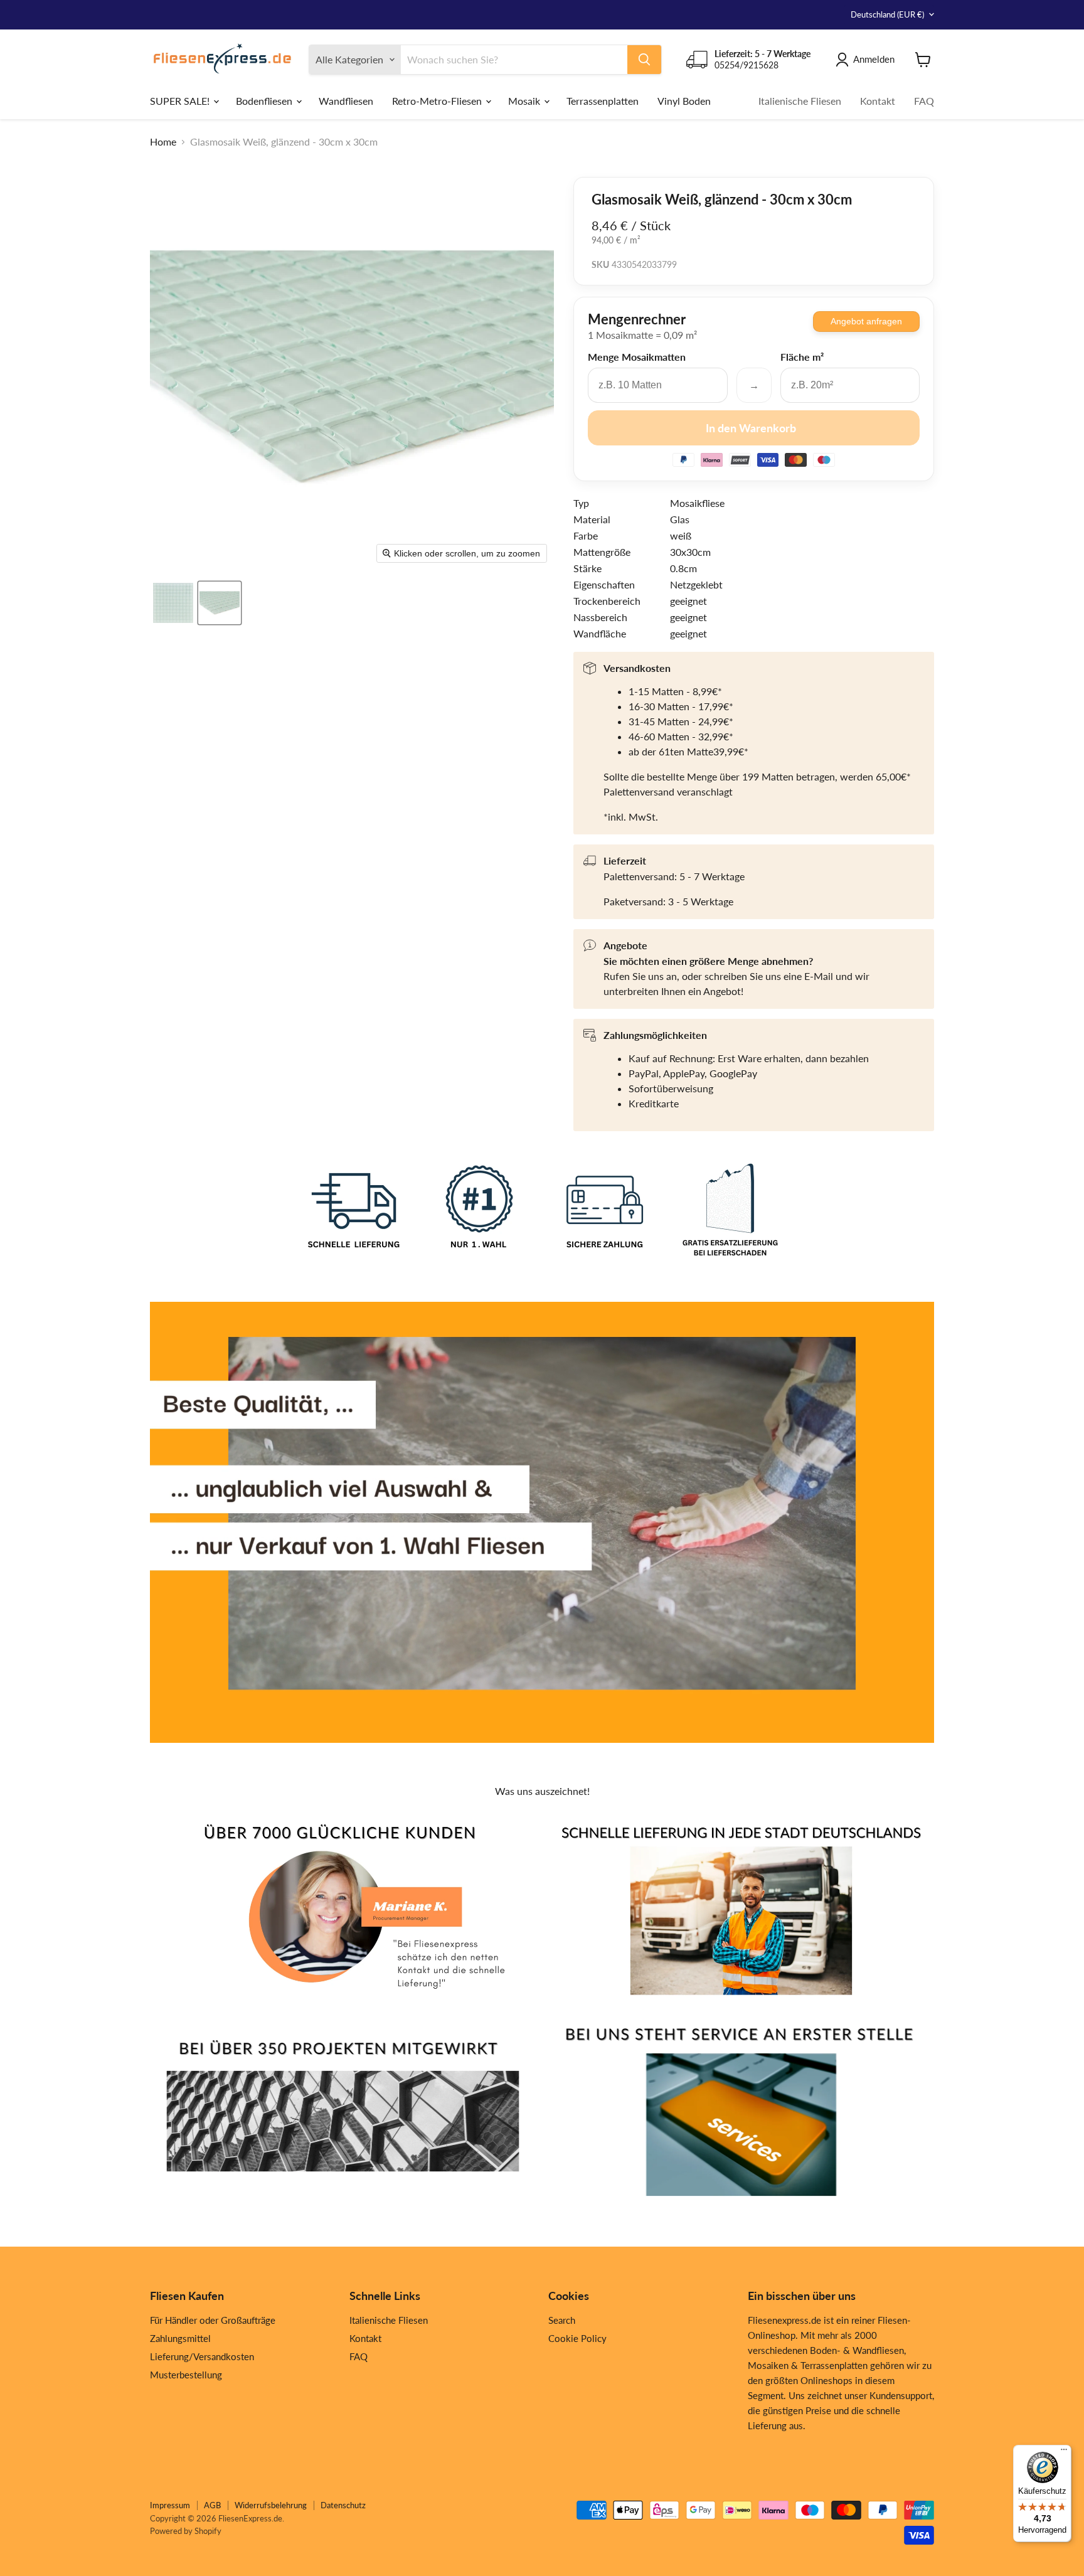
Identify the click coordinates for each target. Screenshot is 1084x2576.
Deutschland (887, 14)
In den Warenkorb (751, 428)
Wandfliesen (346, 100)
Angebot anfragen (866, 321)
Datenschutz (343, 2505)
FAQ (924, 100)
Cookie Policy (577, 2338)
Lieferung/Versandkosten (202, 2356)
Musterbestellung (186, 2375)
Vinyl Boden (684, 100)
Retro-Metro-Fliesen (438, 100)
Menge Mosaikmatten (637, 357)
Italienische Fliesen (800, 100)
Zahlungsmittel (180, 2338)
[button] (173, 603)
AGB (212, 2505)
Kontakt (878, 100)
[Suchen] (644, 60)
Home (163, 142)
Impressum (170, 2505)
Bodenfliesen (265, 100)
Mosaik (525, 100)
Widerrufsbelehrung (271, 2505)
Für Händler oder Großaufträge (213, 2320)
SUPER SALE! (181, 100)
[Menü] (1064, 2452)
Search (562, 2320)
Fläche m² (802, 357)
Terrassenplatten (603, 100)
